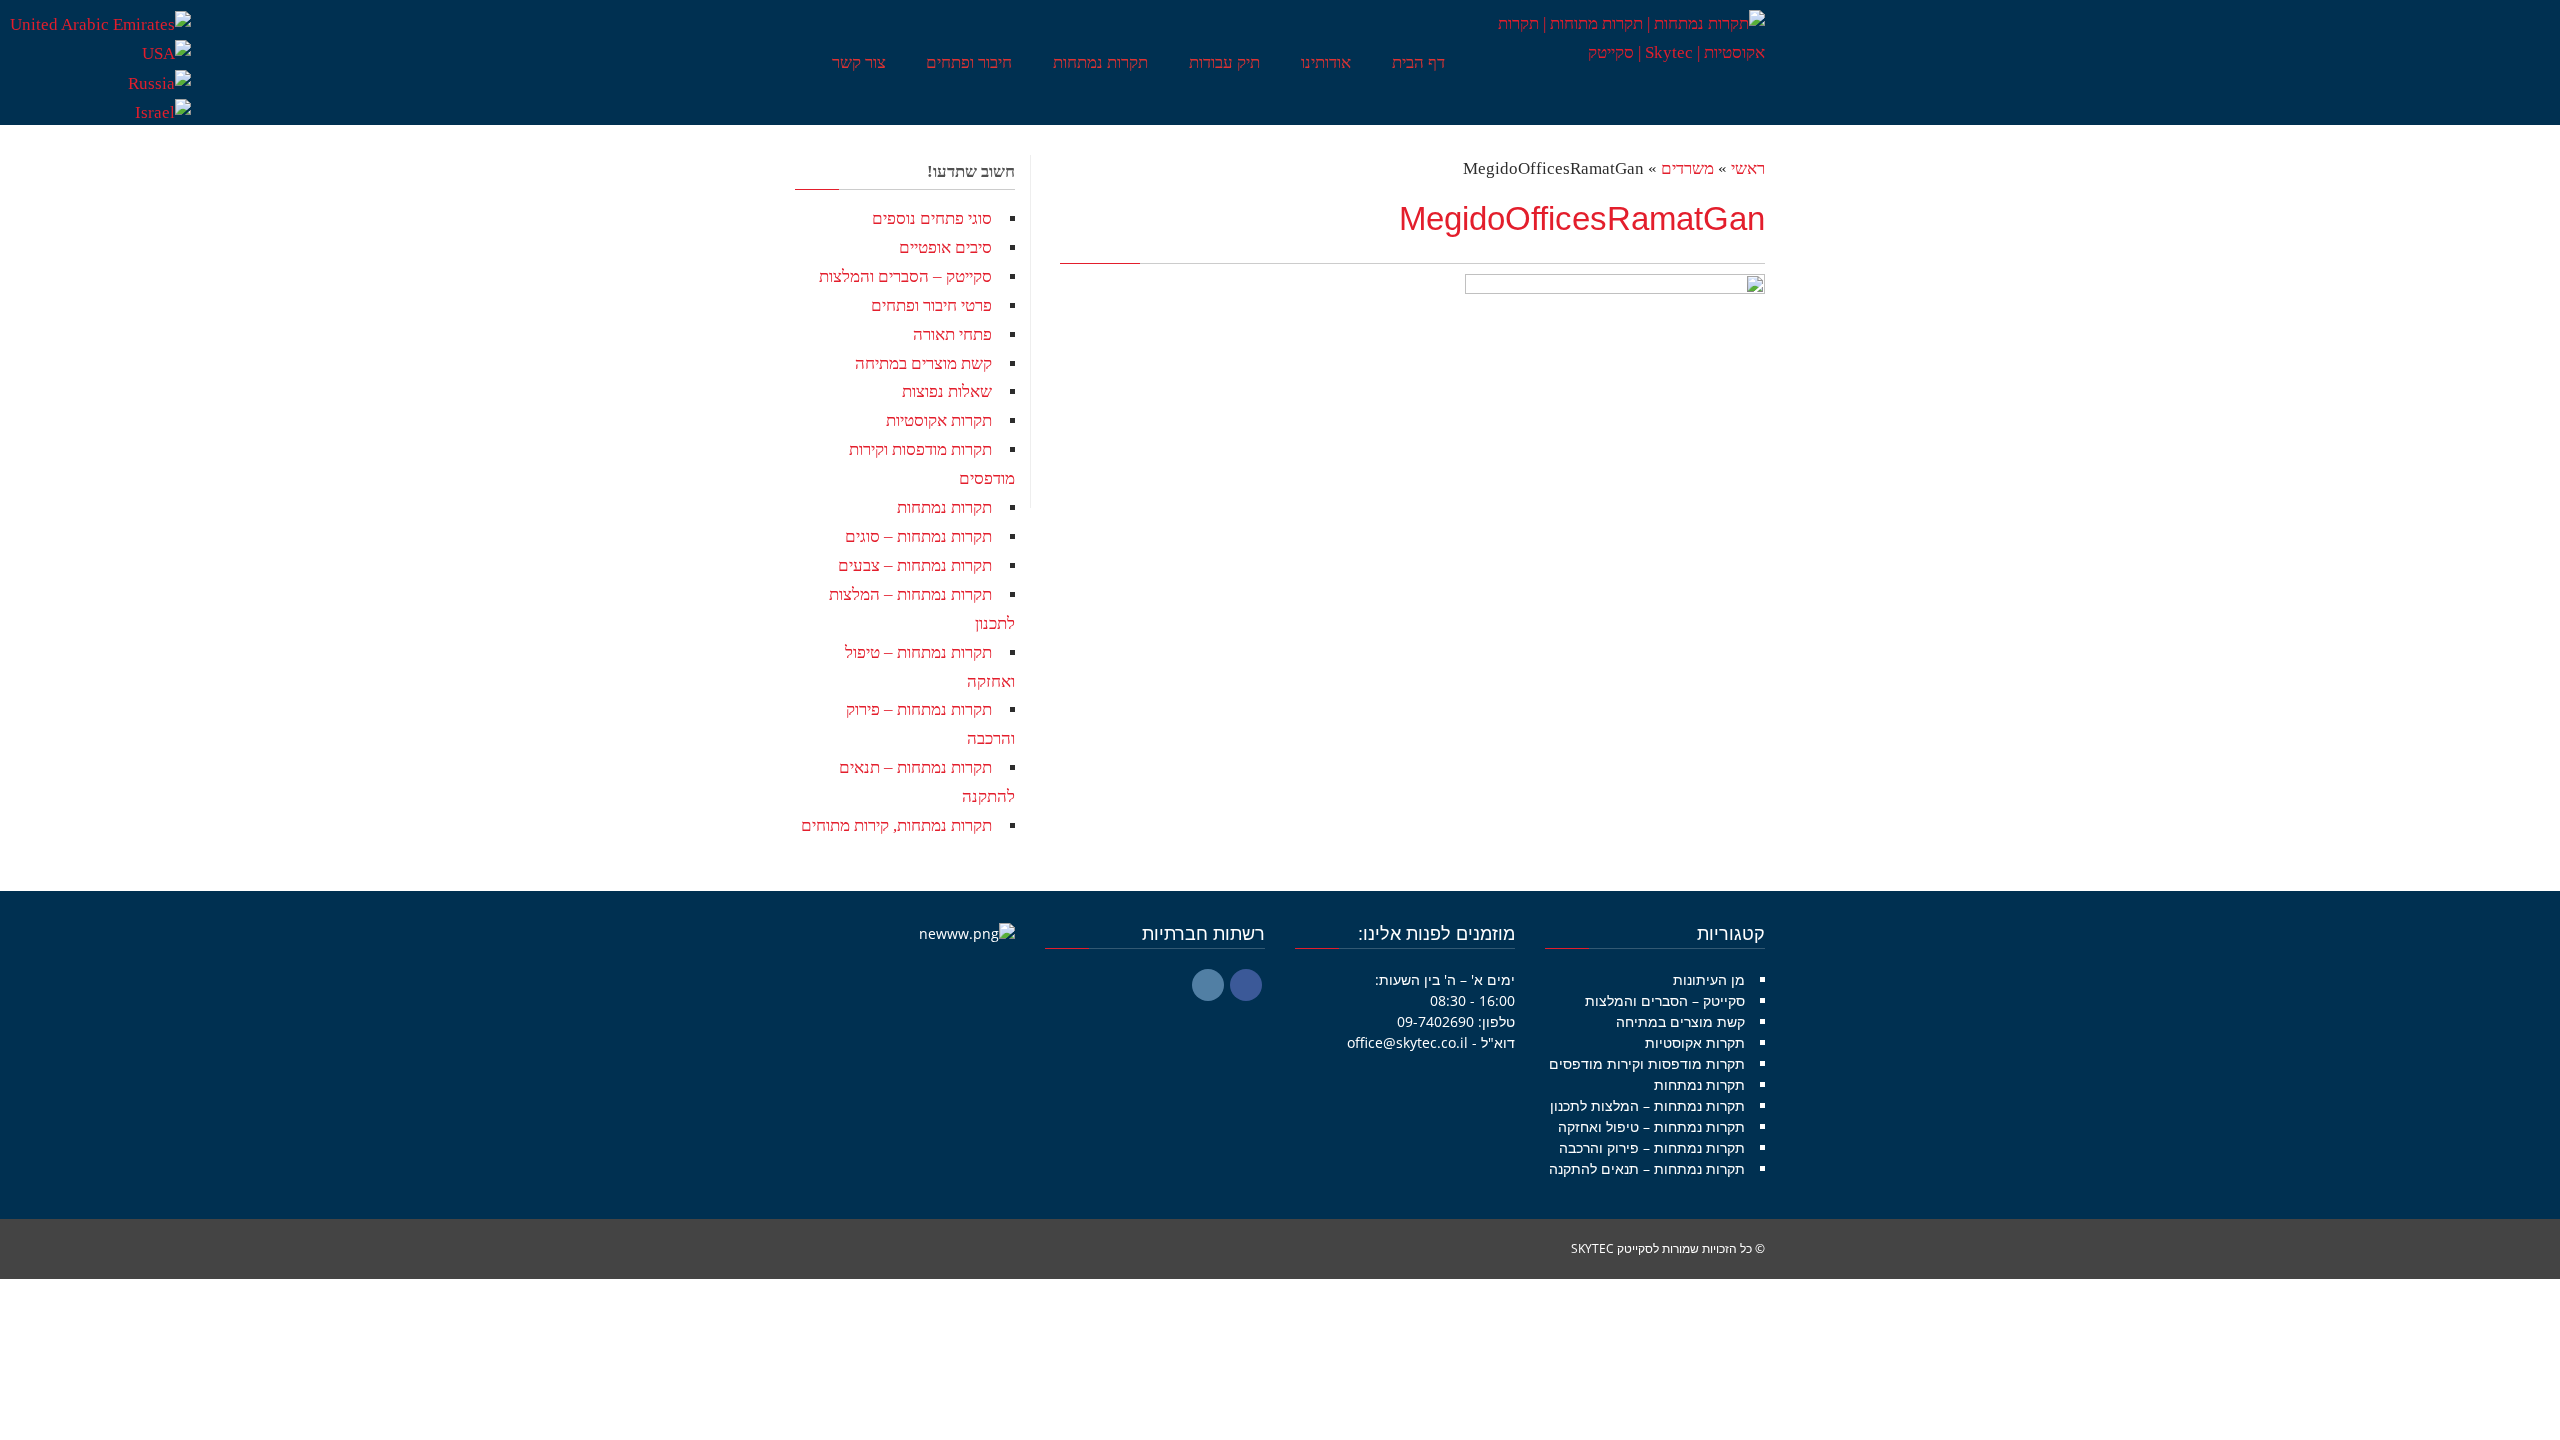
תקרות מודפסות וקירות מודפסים (1647, 1063)
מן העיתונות (1709, 979)
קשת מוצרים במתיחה (923, 363)
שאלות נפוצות (947, 391)
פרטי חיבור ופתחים (931, 305)
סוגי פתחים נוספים (932, 218)
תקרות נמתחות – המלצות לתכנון (1647, 1105)
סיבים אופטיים (945, 247)
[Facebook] (1246, 985)
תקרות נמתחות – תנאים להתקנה (1647, 1168)
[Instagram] (1208, 985)
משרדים (1687, 168)
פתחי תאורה (952, 334)
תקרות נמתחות (944, 507)
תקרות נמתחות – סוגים (918, 536)
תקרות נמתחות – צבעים (915, 565)
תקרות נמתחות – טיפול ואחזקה (1651, 1126)
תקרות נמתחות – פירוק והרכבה (1652, 1147)
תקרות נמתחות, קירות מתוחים (896, 825)
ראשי (1748, 168)
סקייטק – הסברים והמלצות (905, 276)
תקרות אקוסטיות (939, 420)
